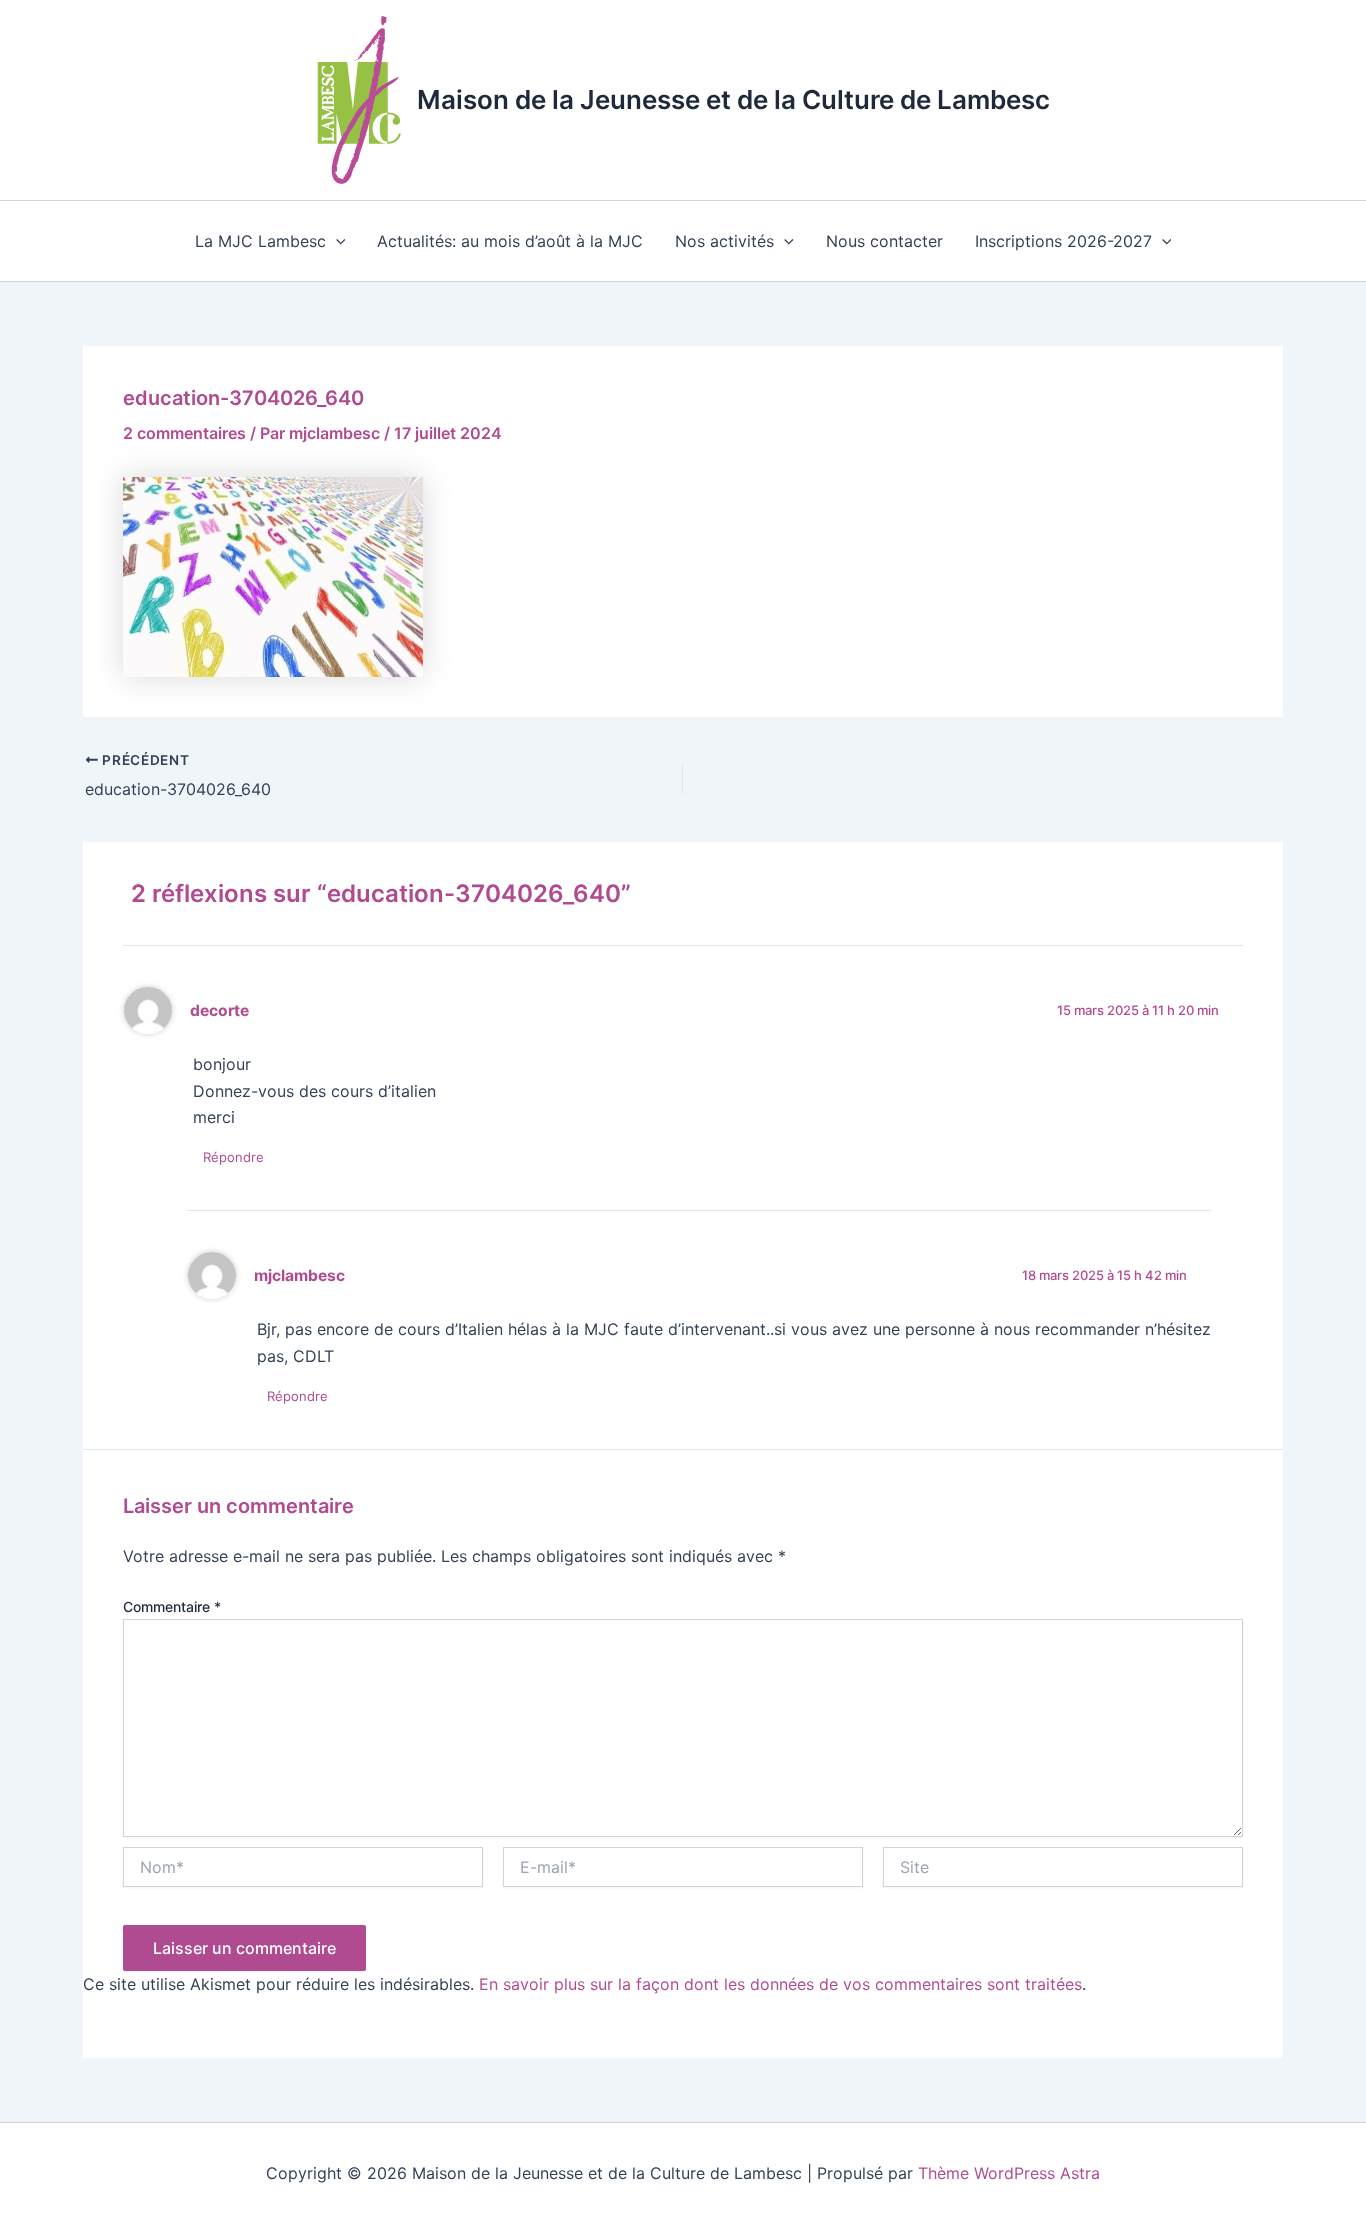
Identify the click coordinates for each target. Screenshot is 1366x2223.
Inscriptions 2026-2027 (1063, 241)
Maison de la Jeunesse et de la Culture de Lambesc (733, 99)
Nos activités (724, 241)
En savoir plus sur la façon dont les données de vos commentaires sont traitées (780, 1984)
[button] (336, 241)
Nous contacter (884, 241)
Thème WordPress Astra (1009, 2173)
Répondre (233, 1157)
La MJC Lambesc (260, 241)
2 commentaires (184, 433)
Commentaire (172, 1606)
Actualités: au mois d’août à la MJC (510, 241)
